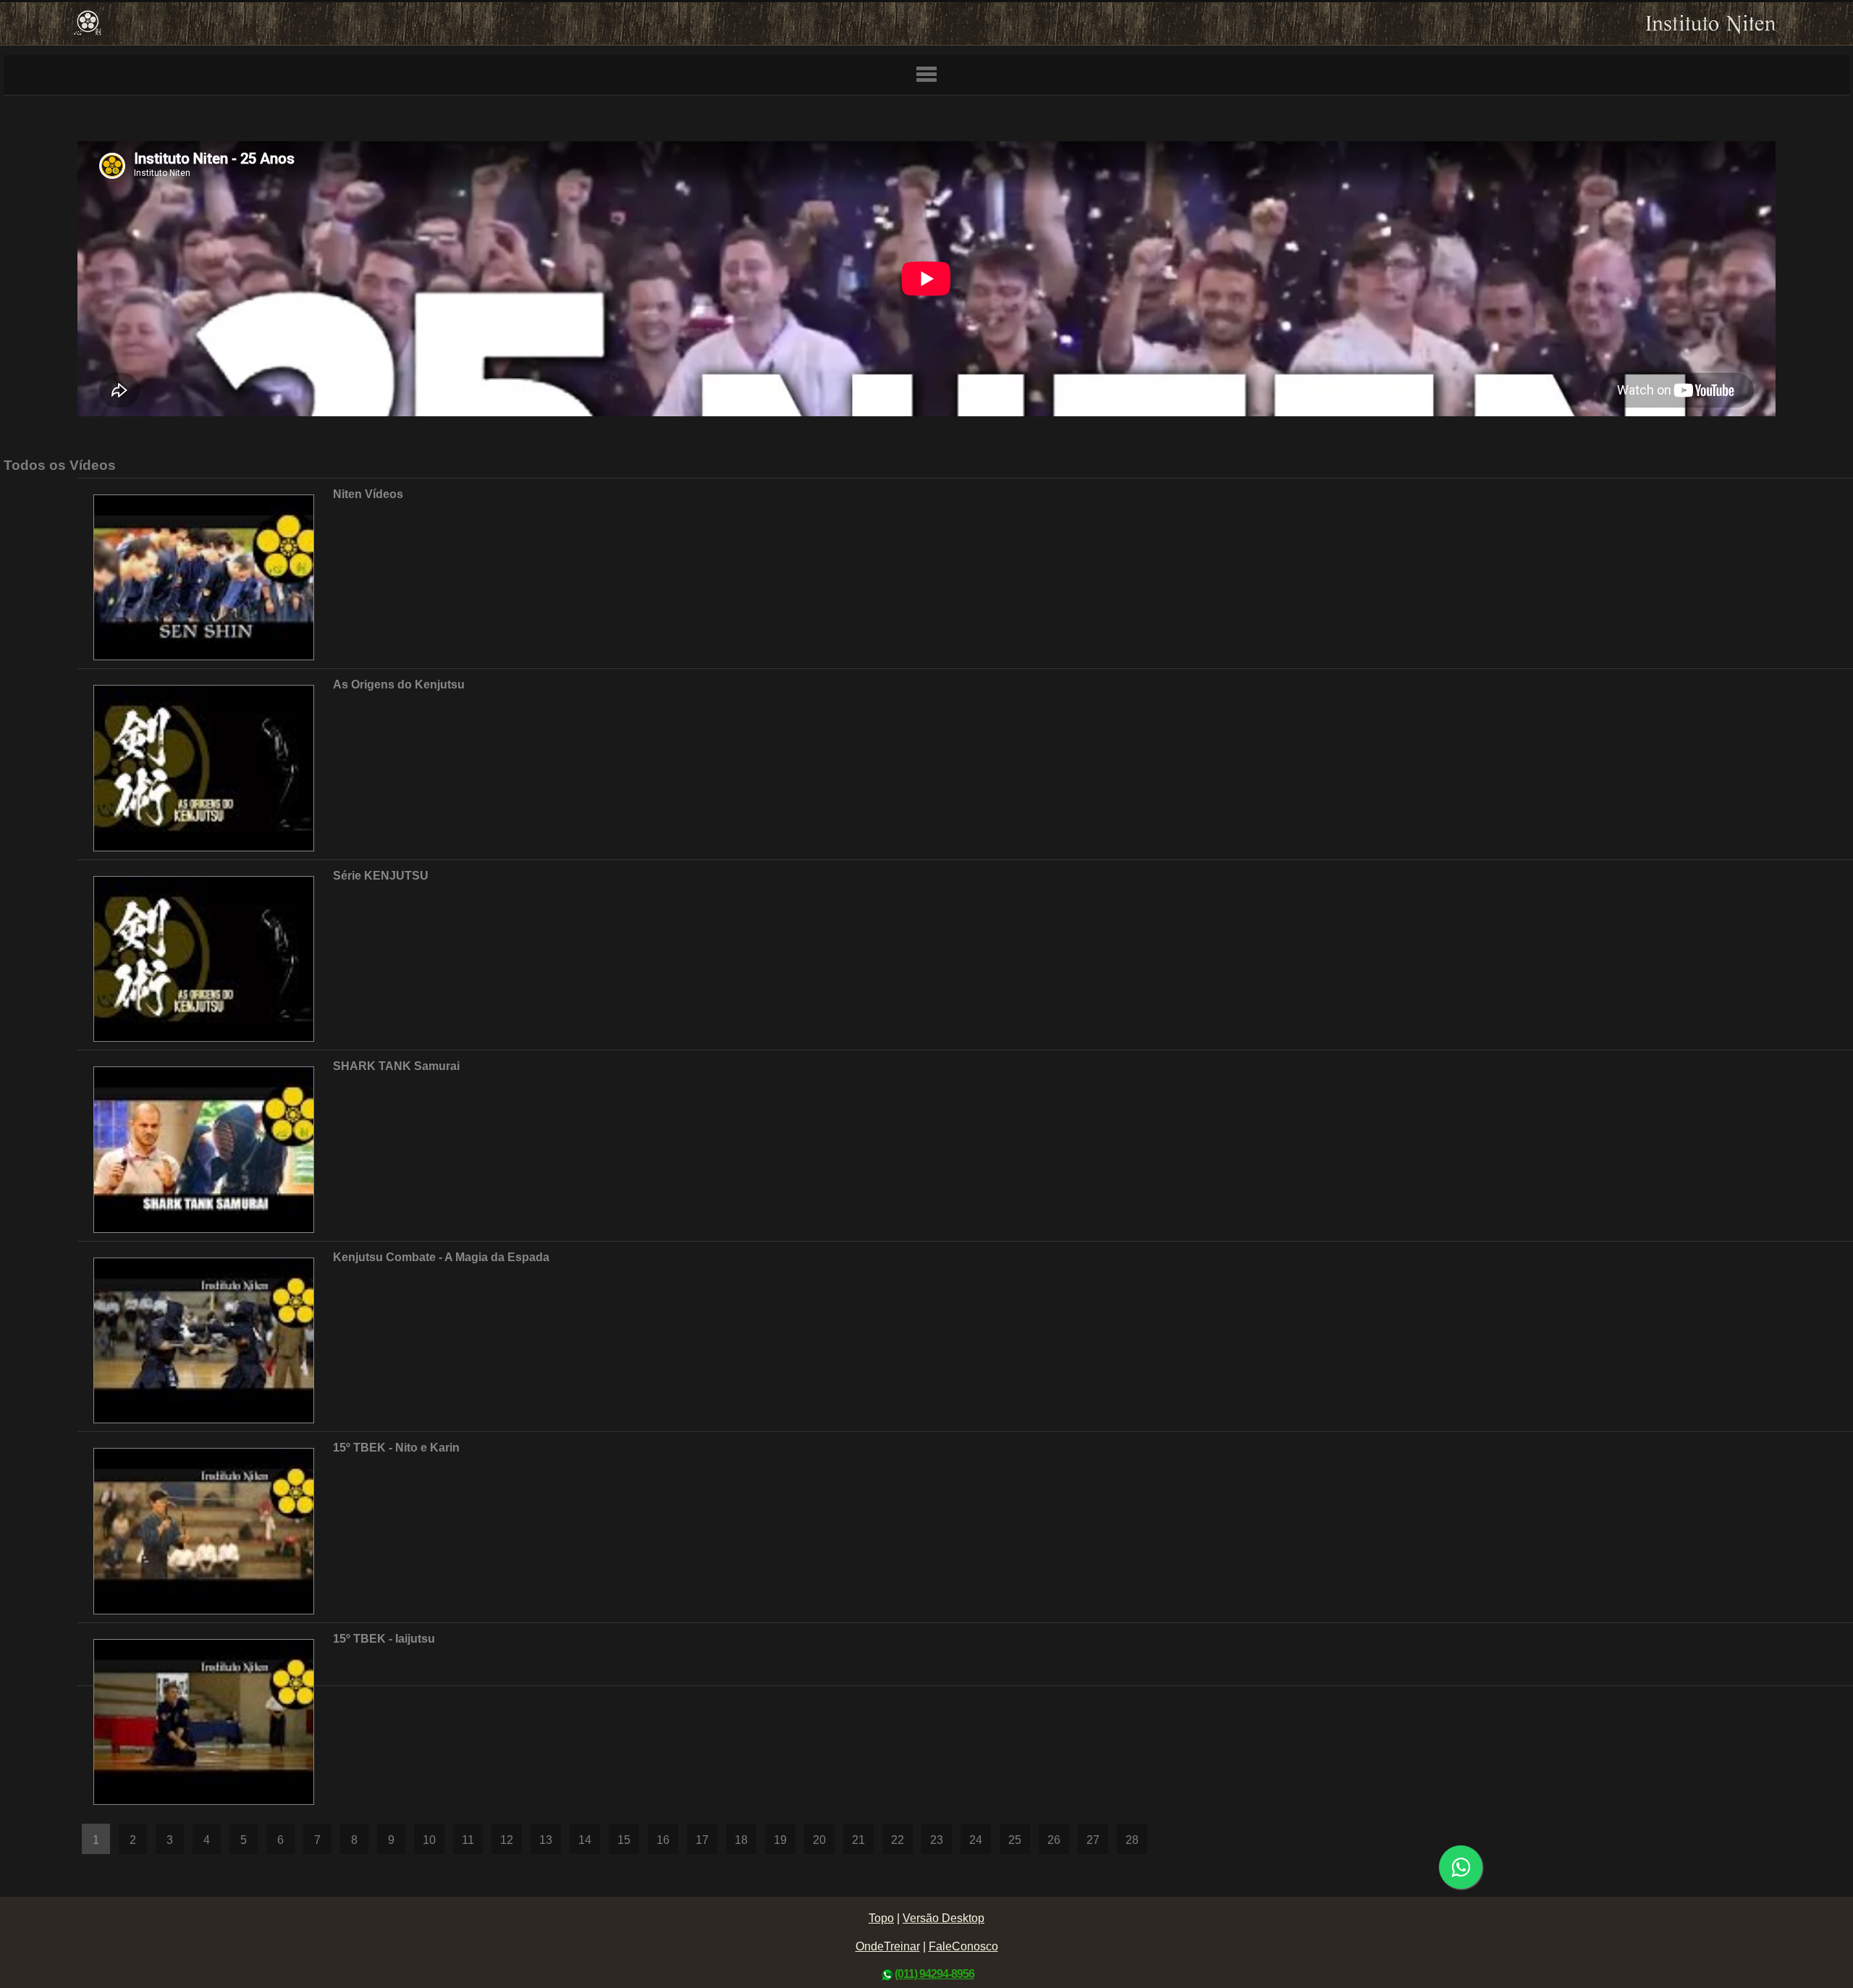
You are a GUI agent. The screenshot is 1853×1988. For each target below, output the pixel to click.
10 (429, 1840)
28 (1132, 1840)
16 (663, 1840)
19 (780, 1840)
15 (624, 1840)
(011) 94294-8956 (934, 1974)
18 (741, 1840)
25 (1015, 1840)
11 (468, 1840)
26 (1054, 1840)
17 (702, 1840)
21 (858, 1840)
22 (898, 1840)
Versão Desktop (944, 1918)
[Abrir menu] (926, 75)
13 (546, 1840)
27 (1093, 1840)
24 (976, 1840)
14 (585, 1840)
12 (507, 1840)
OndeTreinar (888, 1946)
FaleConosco (963, 1946)
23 (937, 1840)
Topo (881, 1918)
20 (819, 1840)
